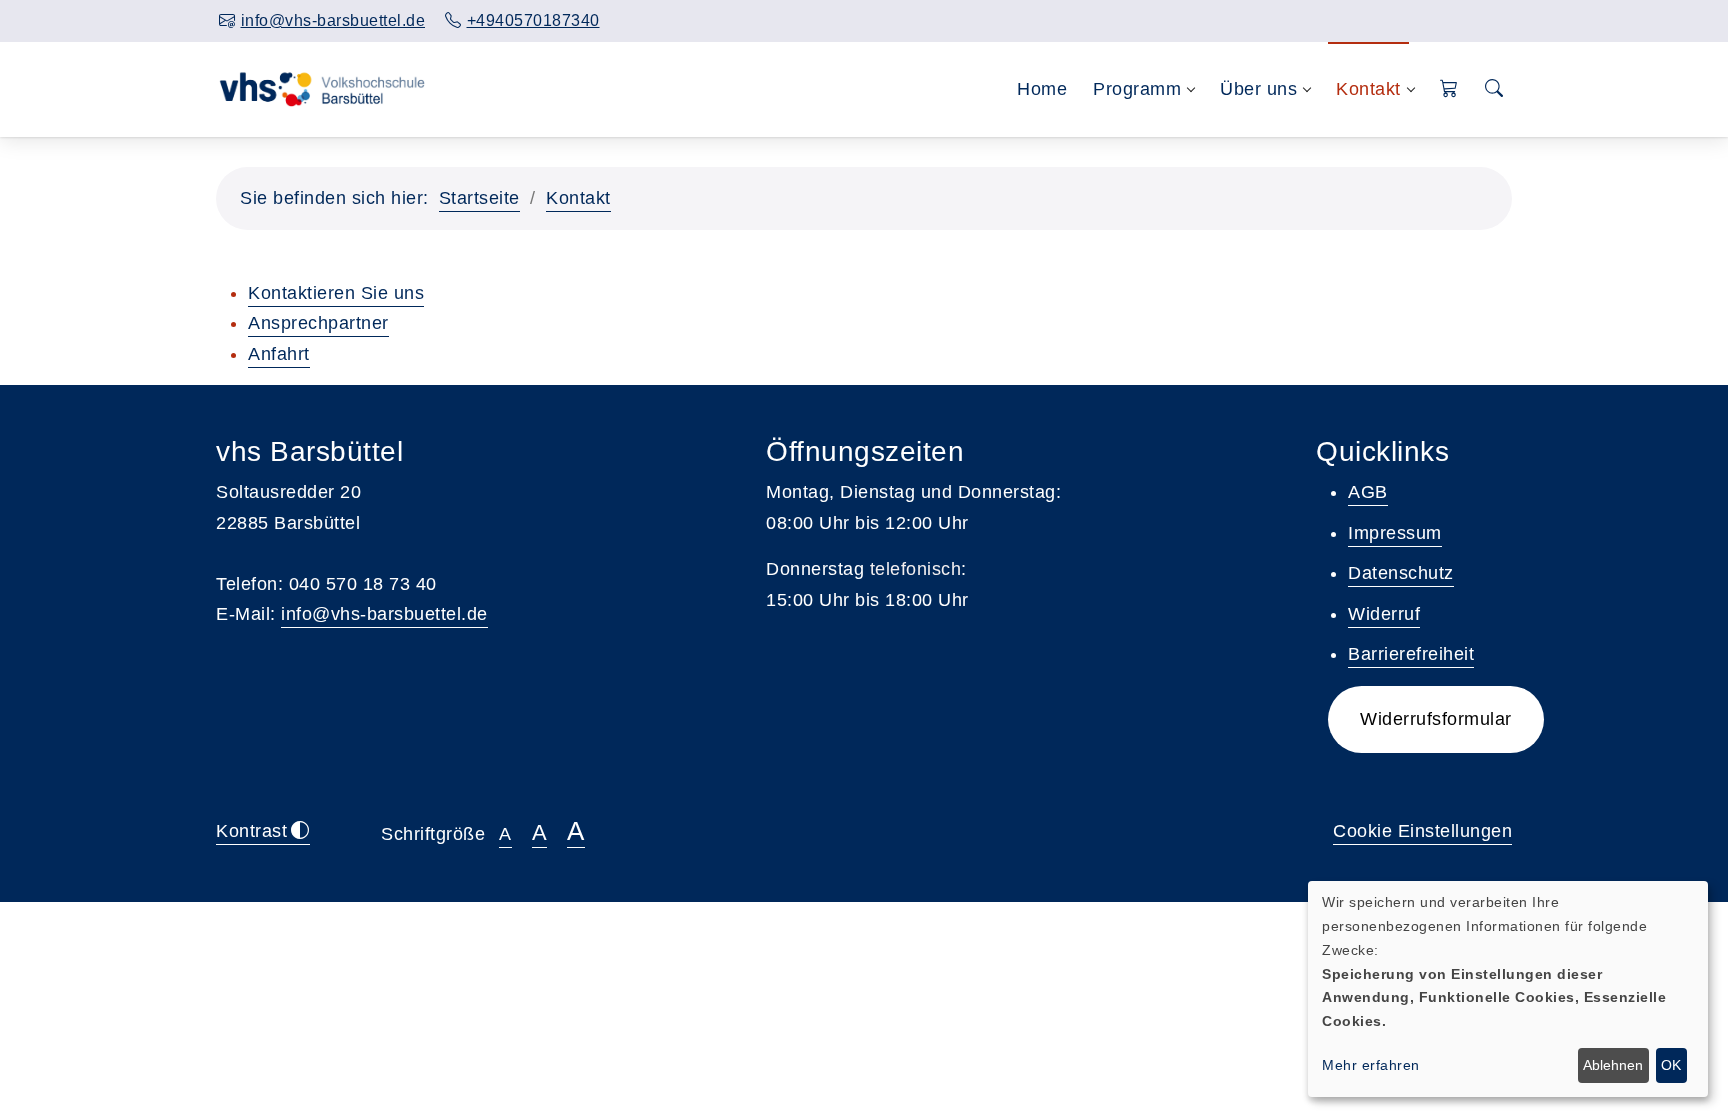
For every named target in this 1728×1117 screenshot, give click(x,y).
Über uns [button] (1258, 89)
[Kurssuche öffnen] (1494, 89)
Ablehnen (1613, 1065)
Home (1042, 89)
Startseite (479, 198)
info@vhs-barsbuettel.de (384, 614)
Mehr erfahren (1371, 1065)
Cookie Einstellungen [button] (1422, 831)
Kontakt (578, 198)
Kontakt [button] (1368, 89)
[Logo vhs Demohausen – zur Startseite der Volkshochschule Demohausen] (323, 89)
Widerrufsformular (1436, 719)
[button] (1449, 89)
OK (1671, 1065)
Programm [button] (1137, 89)
